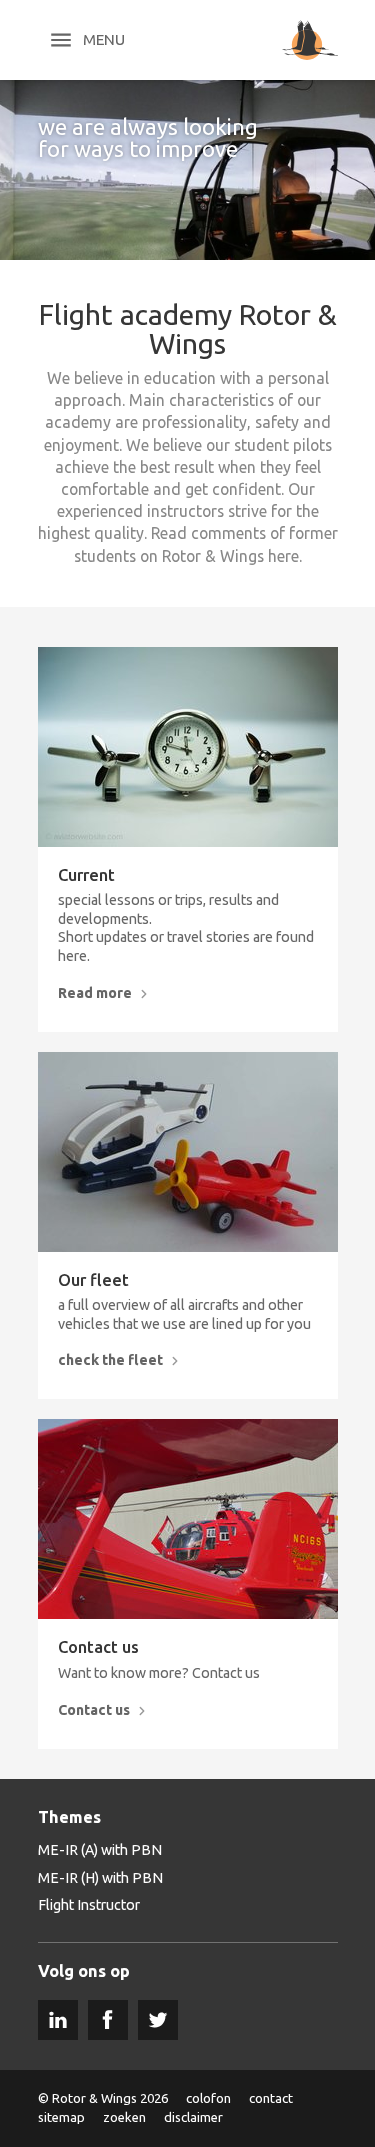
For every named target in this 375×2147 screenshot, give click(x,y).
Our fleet (93, 1280)
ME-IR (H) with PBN (100, 1878)
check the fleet (110, 1360)
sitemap (61, 2117)
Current (86, 875)
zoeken (124, 2117)
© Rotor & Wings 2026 (103, 2098)
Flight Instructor (89, 1905)
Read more (95, 993)
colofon (208, 2098)
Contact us (98, 1647)
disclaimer (193, 2117)
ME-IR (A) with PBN (100, 1850)
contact (271, 2098)
